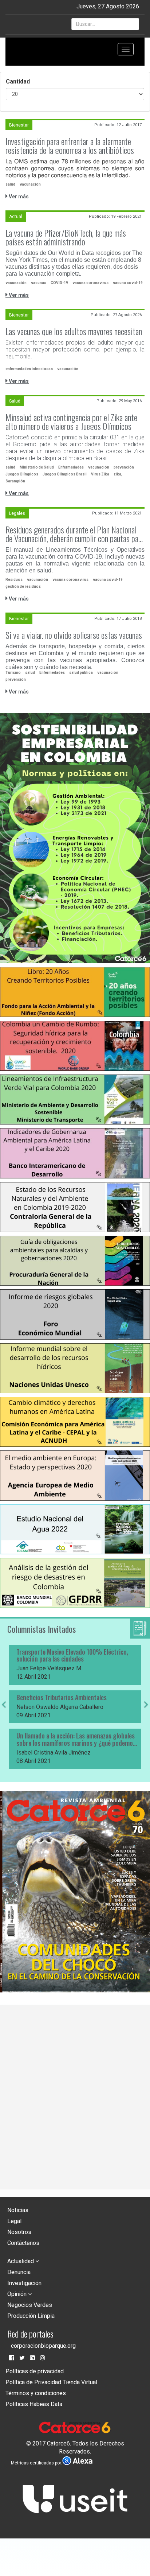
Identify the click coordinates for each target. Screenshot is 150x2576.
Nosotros (19, 2232)
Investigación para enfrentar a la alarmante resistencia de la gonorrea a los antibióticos (70, 145)
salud (10, 184)
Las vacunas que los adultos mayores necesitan (74, 331)
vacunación (30, 184)
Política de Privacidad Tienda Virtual (51, 2382)
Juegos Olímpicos (22, 474)
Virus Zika (100, 474)
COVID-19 (59, 283)
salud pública (81, 673)
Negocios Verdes (30, 2305)
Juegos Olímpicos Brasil (65, 474)
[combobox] (105, 24)
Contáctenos (23, 2243)
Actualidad (21, 2261)
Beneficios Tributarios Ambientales (62, 1698)
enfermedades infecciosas (29, 369)
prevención (124, 467)
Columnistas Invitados (42, 1629)
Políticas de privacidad (35, 2371)
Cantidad (18, 81)
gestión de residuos (23, 586)
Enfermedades (71, 467)
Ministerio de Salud (37, 467)
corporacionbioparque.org (43, 2346)
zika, (118, 474)
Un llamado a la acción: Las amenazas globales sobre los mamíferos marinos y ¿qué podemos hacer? (76, 1740)
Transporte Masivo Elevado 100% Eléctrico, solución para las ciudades (72, 1656)
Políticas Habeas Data (34, 2404)
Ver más (18, 197)
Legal (14, 2221)
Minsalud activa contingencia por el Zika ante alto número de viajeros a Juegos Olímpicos (71, 421)
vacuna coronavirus (90, 283)
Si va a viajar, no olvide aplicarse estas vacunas (74, 635)
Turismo (13, 673)
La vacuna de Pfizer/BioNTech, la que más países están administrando (66, 237)
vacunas (39, 283)
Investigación (24, 2283)
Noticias (18, 2210)
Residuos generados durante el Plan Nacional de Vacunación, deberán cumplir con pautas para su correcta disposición (75, 534)
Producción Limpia (31, 2316)
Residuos (14, 580)
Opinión (18, 2294)
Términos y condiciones (36, 2393)
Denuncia (19, 2272)
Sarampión (15, 481)
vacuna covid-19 (128, 283)
